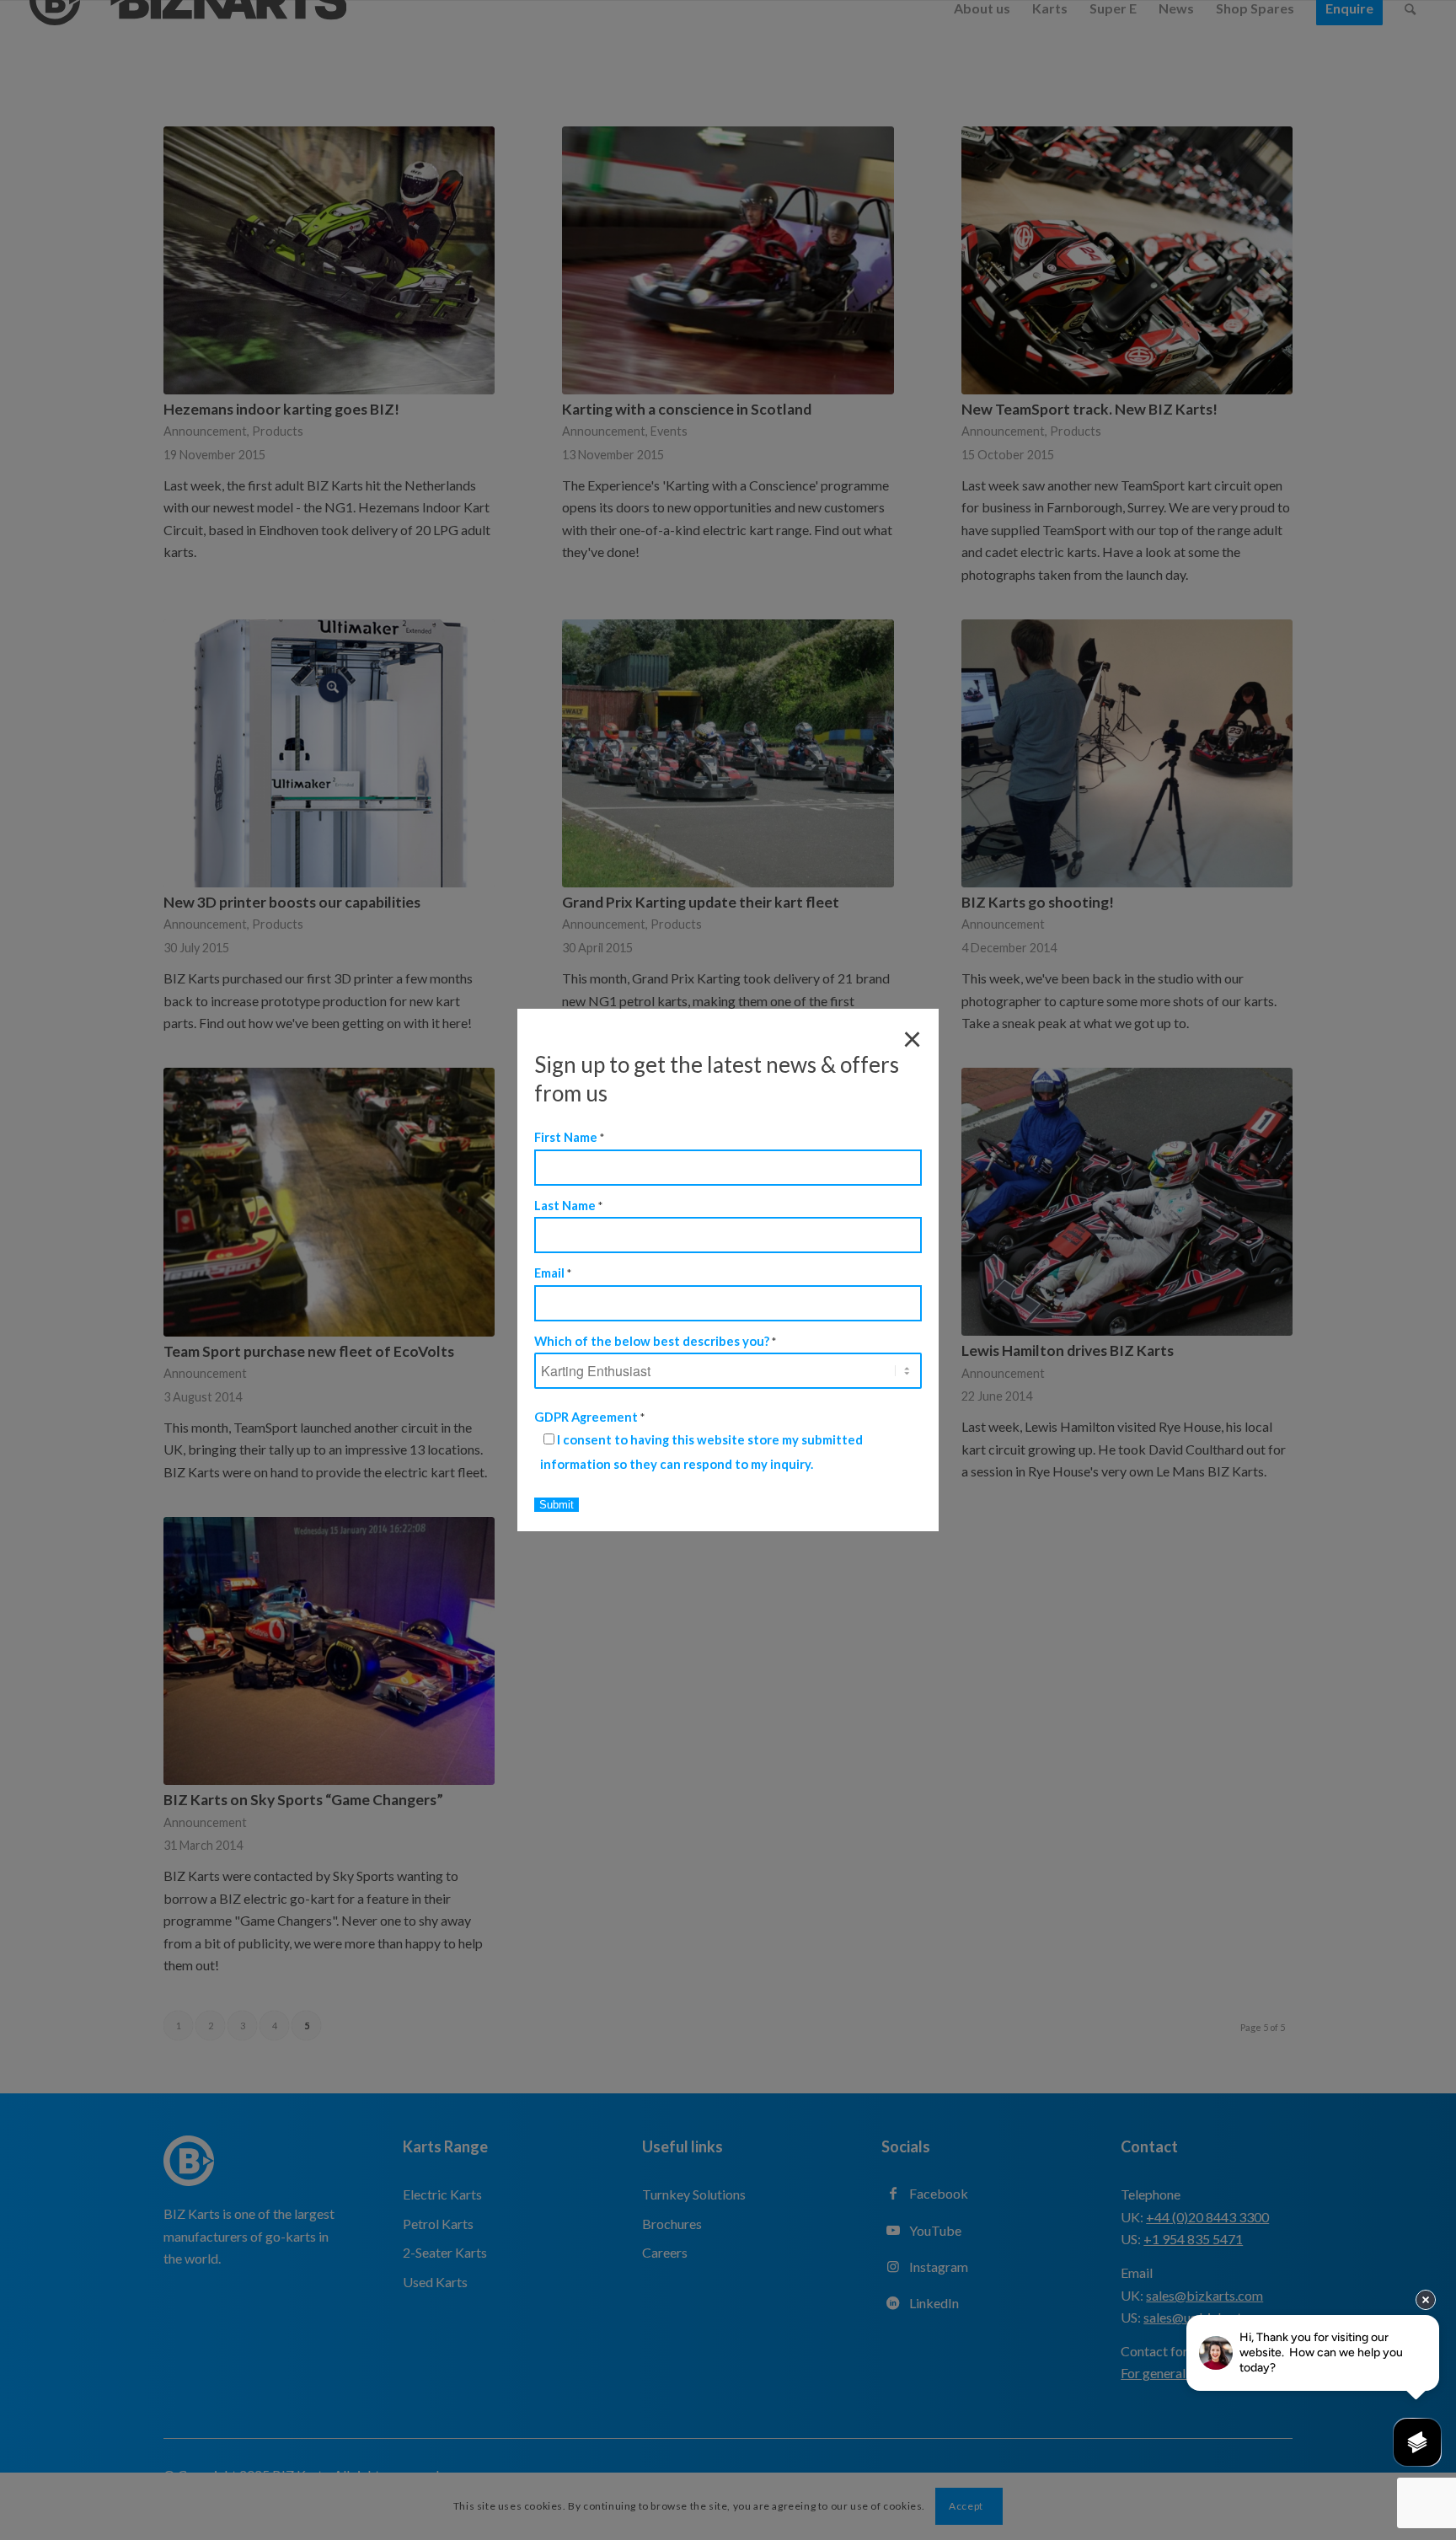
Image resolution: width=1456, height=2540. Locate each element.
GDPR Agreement (589, 1417)
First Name (569, 1137)
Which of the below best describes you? (655, 1341)
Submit (557, 1505)
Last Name (568, 1205)
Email (553, 1273)
